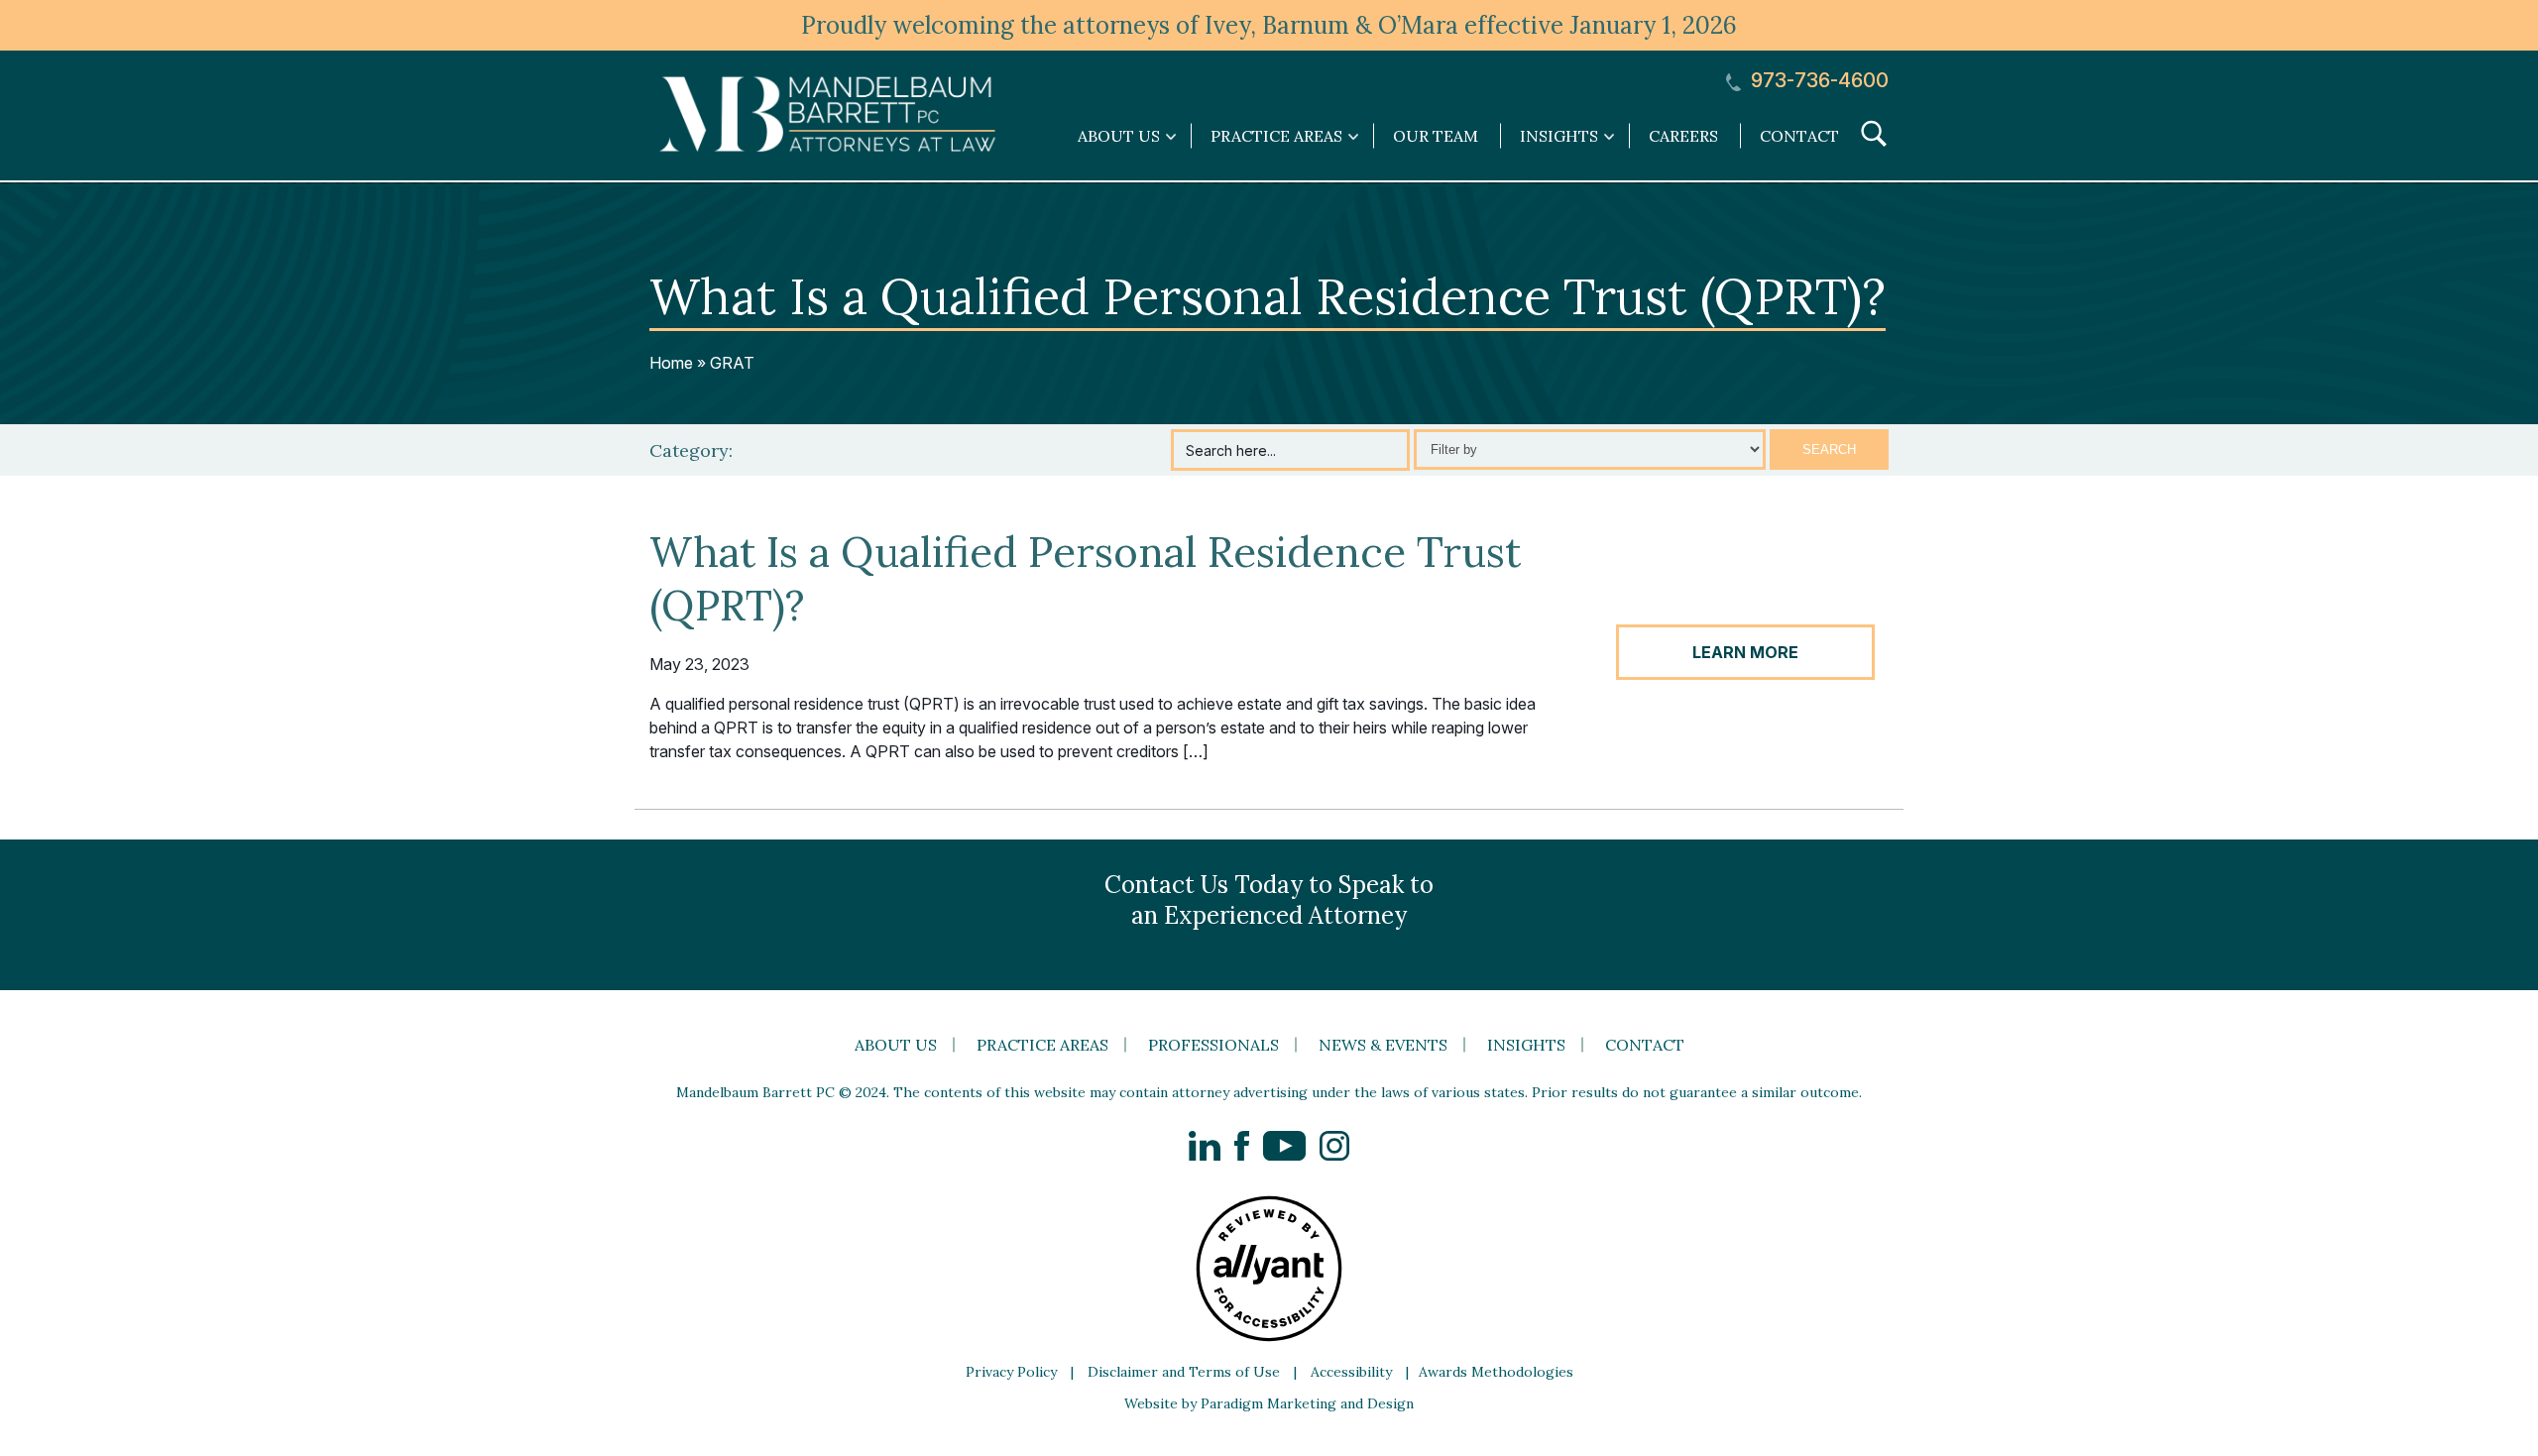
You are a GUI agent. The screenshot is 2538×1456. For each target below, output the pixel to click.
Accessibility (1351, 1372)
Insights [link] (1559, 136)
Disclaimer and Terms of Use (1184, 1372)
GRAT (732, 363)
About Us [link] (1119, 136)
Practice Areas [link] (1276, 136)
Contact (1799, 136)
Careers (1683, 136)
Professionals (1213, 1045)
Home (671, 363)
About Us (896, 1045)
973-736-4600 (1817, 81)
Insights (1526, 1045)
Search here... (1231, 450)
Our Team (1436, 136)
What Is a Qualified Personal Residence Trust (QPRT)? (1085, 579)
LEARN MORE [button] (1745, 652)
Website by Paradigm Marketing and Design (1269, 1403)
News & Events (1383, 1045)
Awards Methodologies (1496, 1372)
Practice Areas (1042, 1045)
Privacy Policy (1011, 1372)
